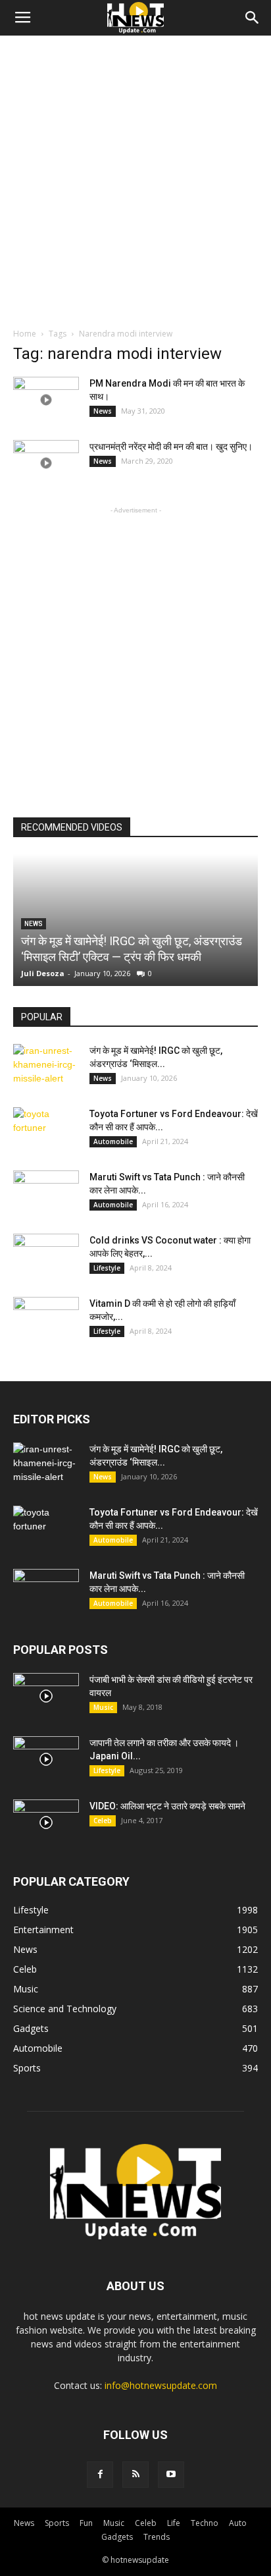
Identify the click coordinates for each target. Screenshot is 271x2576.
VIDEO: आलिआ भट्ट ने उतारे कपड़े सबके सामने (167, 1806)
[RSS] (135, 2475)
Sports (57, 2523)
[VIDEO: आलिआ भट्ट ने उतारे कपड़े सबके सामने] (46, 1822)
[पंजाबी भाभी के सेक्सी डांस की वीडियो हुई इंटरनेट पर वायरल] (46, 1696)
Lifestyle (107, 1268)
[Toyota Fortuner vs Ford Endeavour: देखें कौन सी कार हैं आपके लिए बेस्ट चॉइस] (46, 1130)
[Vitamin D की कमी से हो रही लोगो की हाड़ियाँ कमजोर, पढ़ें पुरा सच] (46, 1320)
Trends (157, 2537)
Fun (86, 2523)
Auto (238, 2523)
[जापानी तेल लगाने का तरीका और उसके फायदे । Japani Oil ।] (46, 1759)
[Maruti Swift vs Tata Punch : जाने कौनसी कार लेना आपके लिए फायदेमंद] (46, 1193)
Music (103, 1707)
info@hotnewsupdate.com (161, 2385)
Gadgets (117, 2537)
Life (174, 2523)
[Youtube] (171, 2475)
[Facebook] (100, 2475)
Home (25, 334)
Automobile (113, 1141)
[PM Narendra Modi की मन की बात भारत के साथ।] (46, 400)
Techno (205, 2523)
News (103, 411)
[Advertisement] (135, 178)
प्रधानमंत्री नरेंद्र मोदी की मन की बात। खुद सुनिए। (171, 447)
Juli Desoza (43, 973)
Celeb (103, 1821)
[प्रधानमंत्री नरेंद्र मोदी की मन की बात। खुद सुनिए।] (46, 463)
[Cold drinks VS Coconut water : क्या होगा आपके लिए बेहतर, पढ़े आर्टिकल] (46, 1257)
